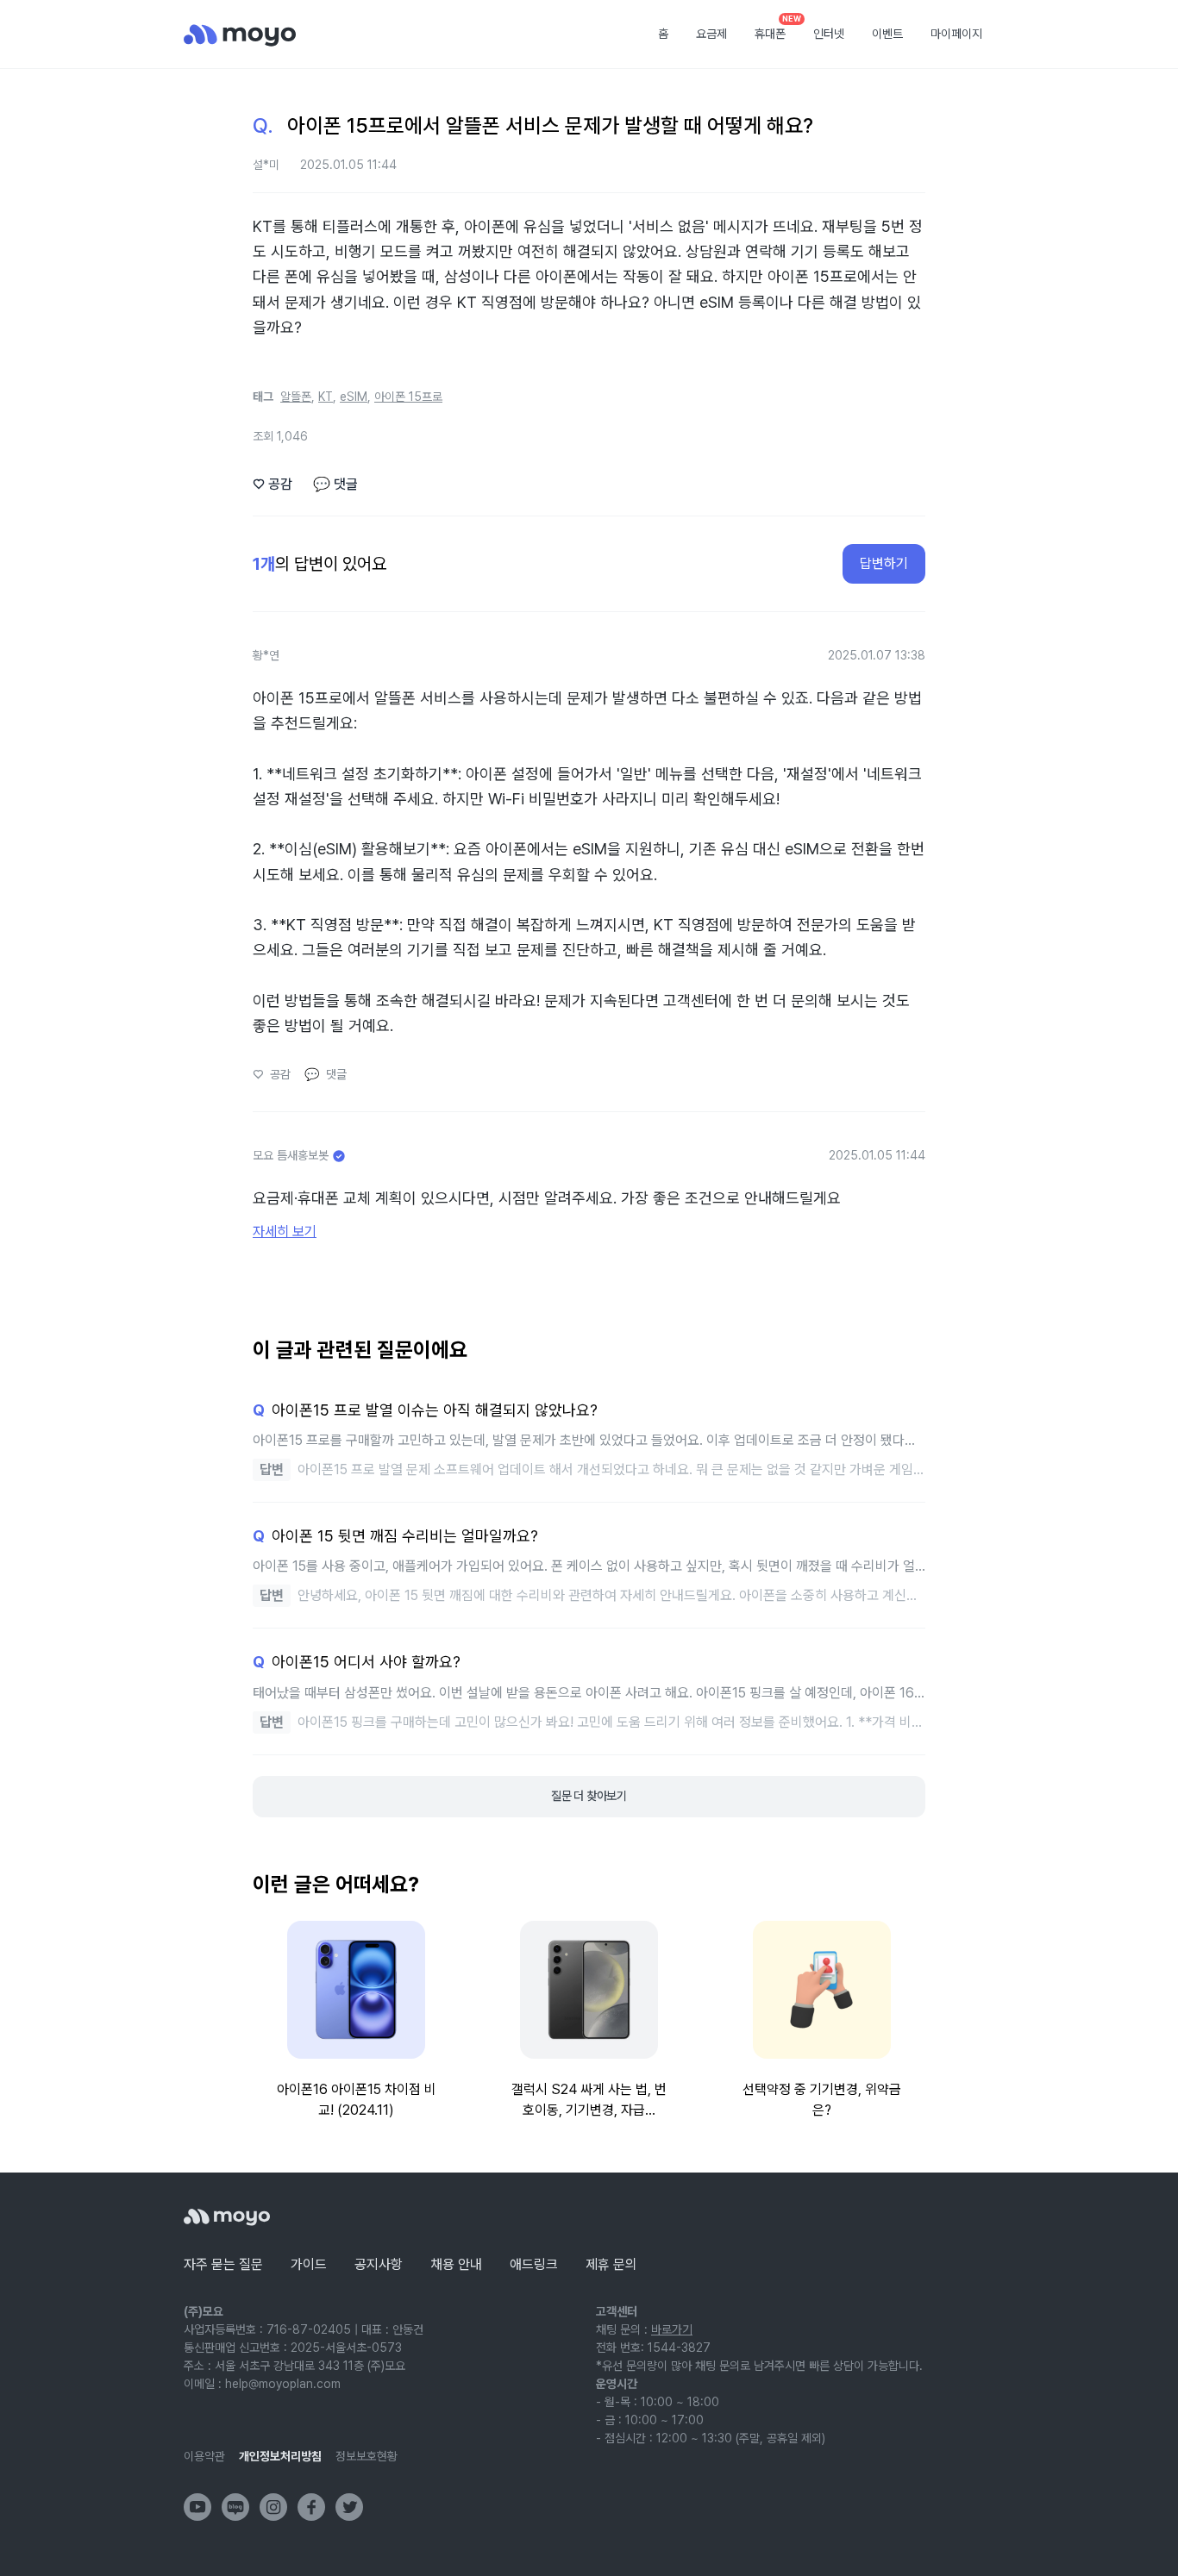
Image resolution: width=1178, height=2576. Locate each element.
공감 (273, 484)
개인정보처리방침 (280, 2456)
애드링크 (534, 2264)
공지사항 (379, 2264)
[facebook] (311, 2507)
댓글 (335, 484)
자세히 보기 (285, 1232)
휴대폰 (776, 28)
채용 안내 (456, 2264)
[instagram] (273, 2507)
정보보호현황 (367, 2456)
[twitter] (349, 2507)
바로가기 (672, 2329)
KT (326, 397)
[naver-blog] (235, 2507)
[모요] (227, 2217)
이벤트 (887, 34)
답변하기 (884, 563)
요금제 (711, 34)
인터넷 (829, 34)
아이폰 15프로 (408, 397)
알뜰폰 (296, 397)
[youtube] (197, 2507)
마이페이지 (956, 34)
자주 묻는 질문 (223, 2264)
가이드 (309, 2264)
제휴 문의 (611, 2264)
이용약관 (204, 2456)
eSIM (354, 397)
